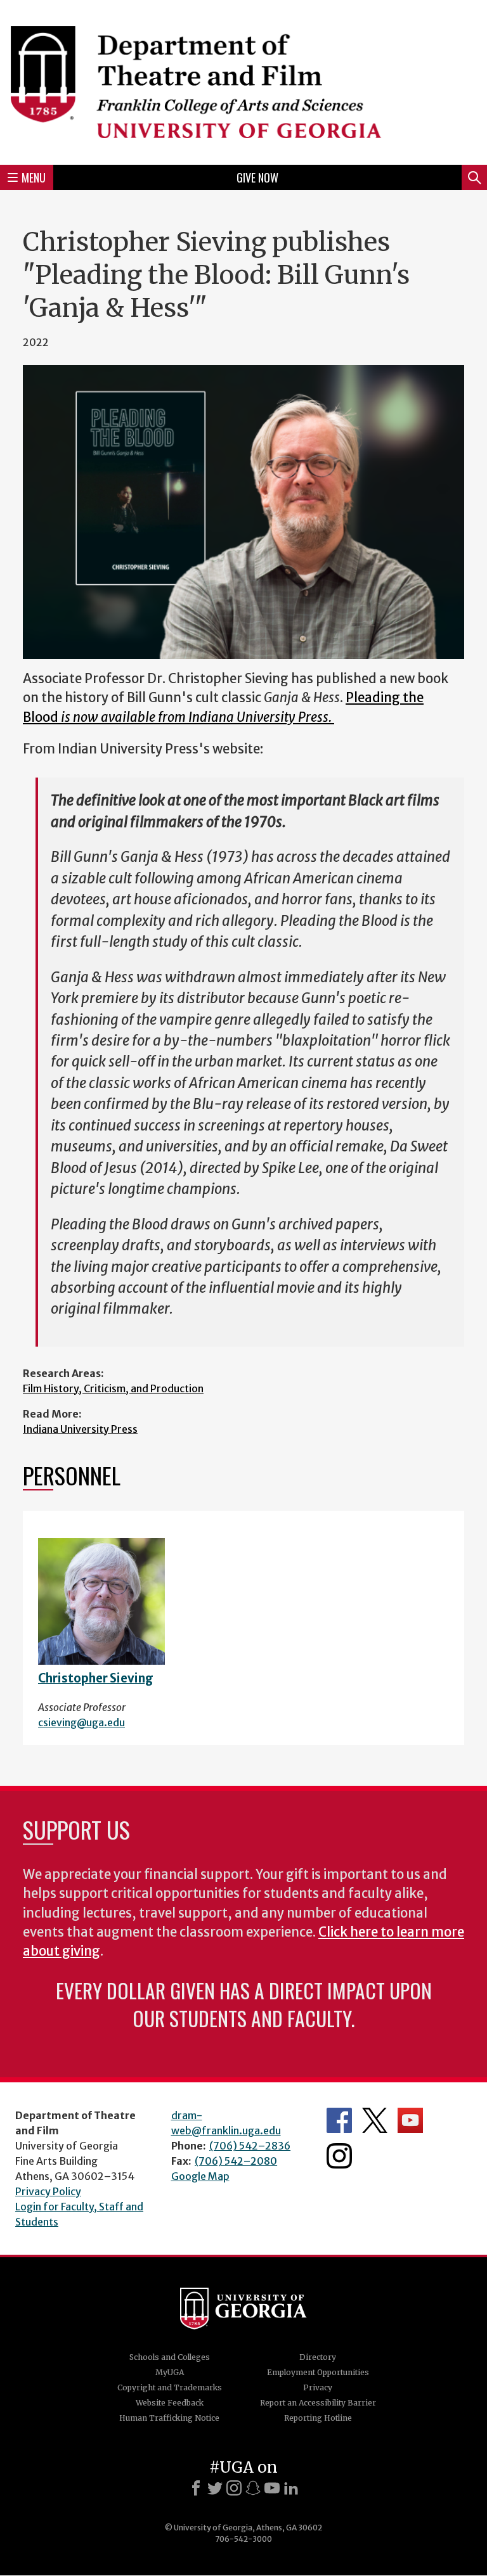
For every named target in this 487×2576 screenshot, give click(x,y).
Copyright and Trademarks (170, 2387)
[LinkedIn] (291, 2488)
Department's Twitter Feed (375, 2120)
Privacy (318, 2387)
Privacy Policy (48, 2191)
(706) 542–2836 (250, 2146)
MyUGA (170, 2372)
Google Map (200, 2176)
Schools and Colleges (170, 2357)
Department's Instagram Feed (339, 2156)
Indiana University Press (80, 1429)
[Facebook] (196, 2488)
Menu (34, 177)
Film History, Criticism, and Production (113, 1388)
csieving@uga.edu (81, 1722)
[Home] (243, 80)
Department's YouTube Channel (410, 2120)
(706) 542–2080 (236, 2161)
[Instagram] (234, 2488)
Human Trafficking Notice (169, 2418)
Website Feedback (170, 2403)
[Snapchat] (253, 2488)
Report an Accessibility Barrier (318, 2403)
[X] (215, 2488)
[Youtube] (272, 2488)
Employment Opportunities (318, 2372)
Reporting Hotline (318, 2418)
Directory (318, 2357)
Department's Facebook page (339, 2120)
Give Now (257, 177)
